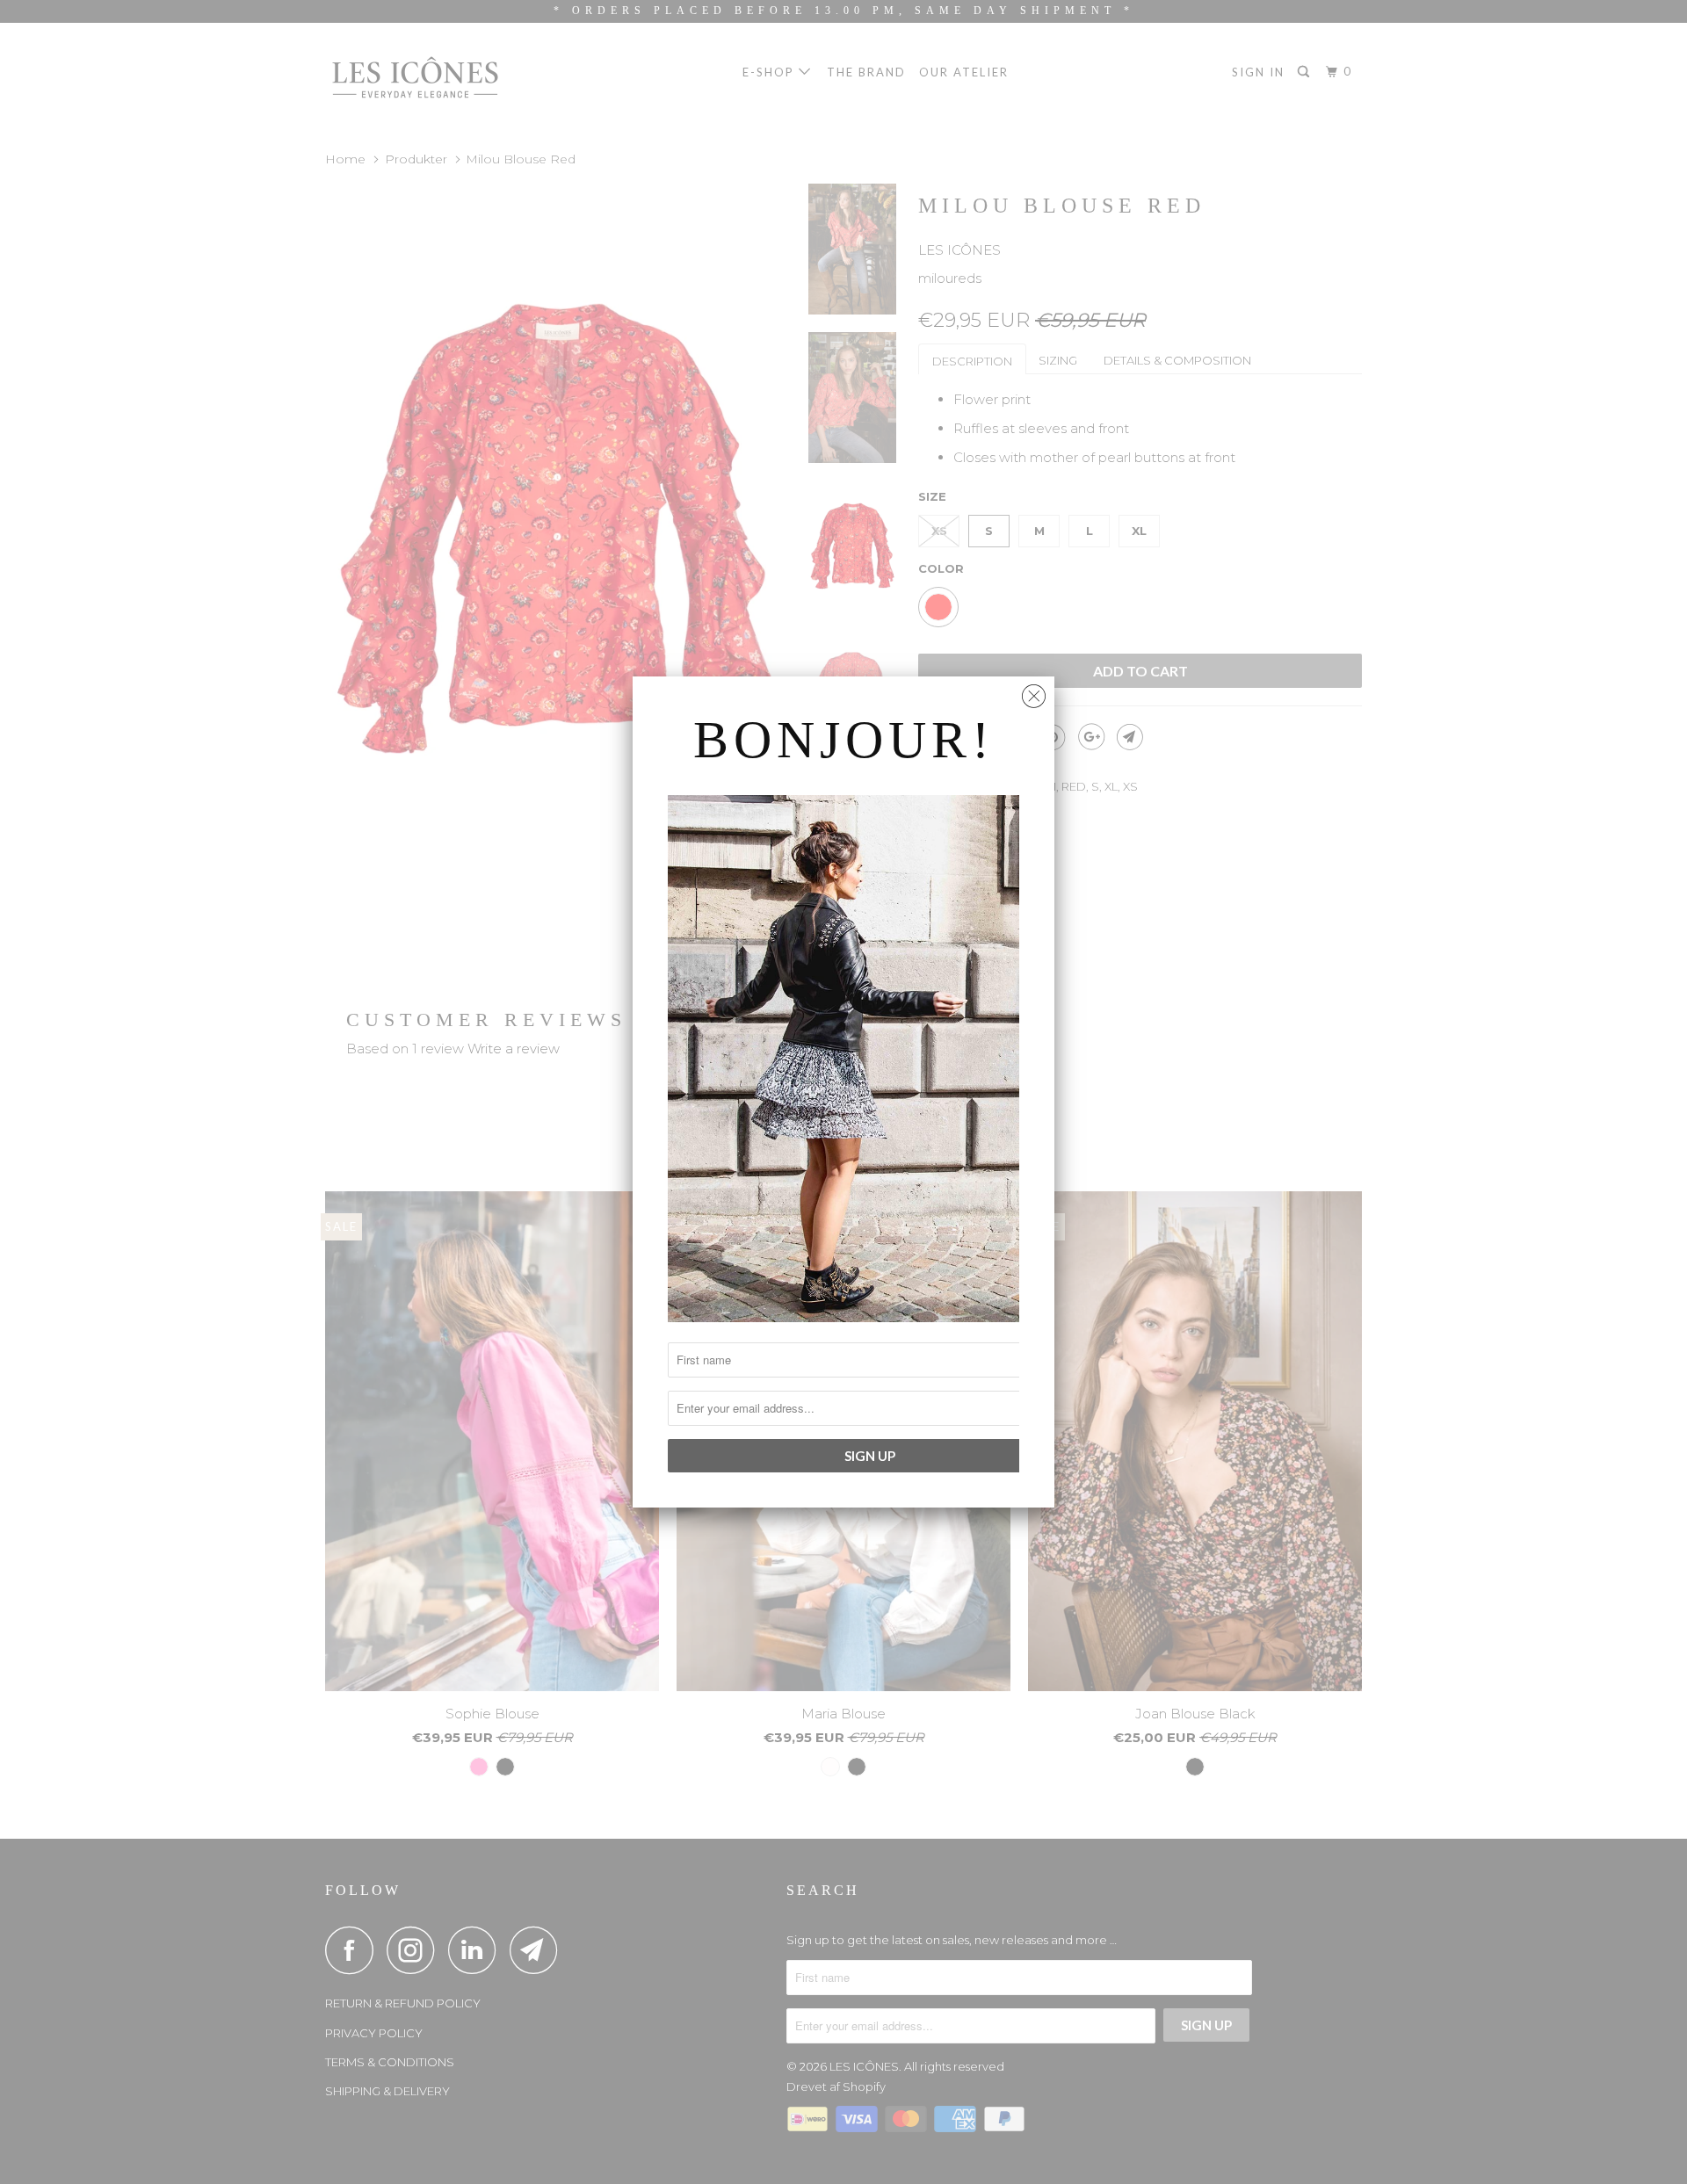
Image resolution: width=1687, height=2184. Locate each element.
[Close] (1034, 692)
